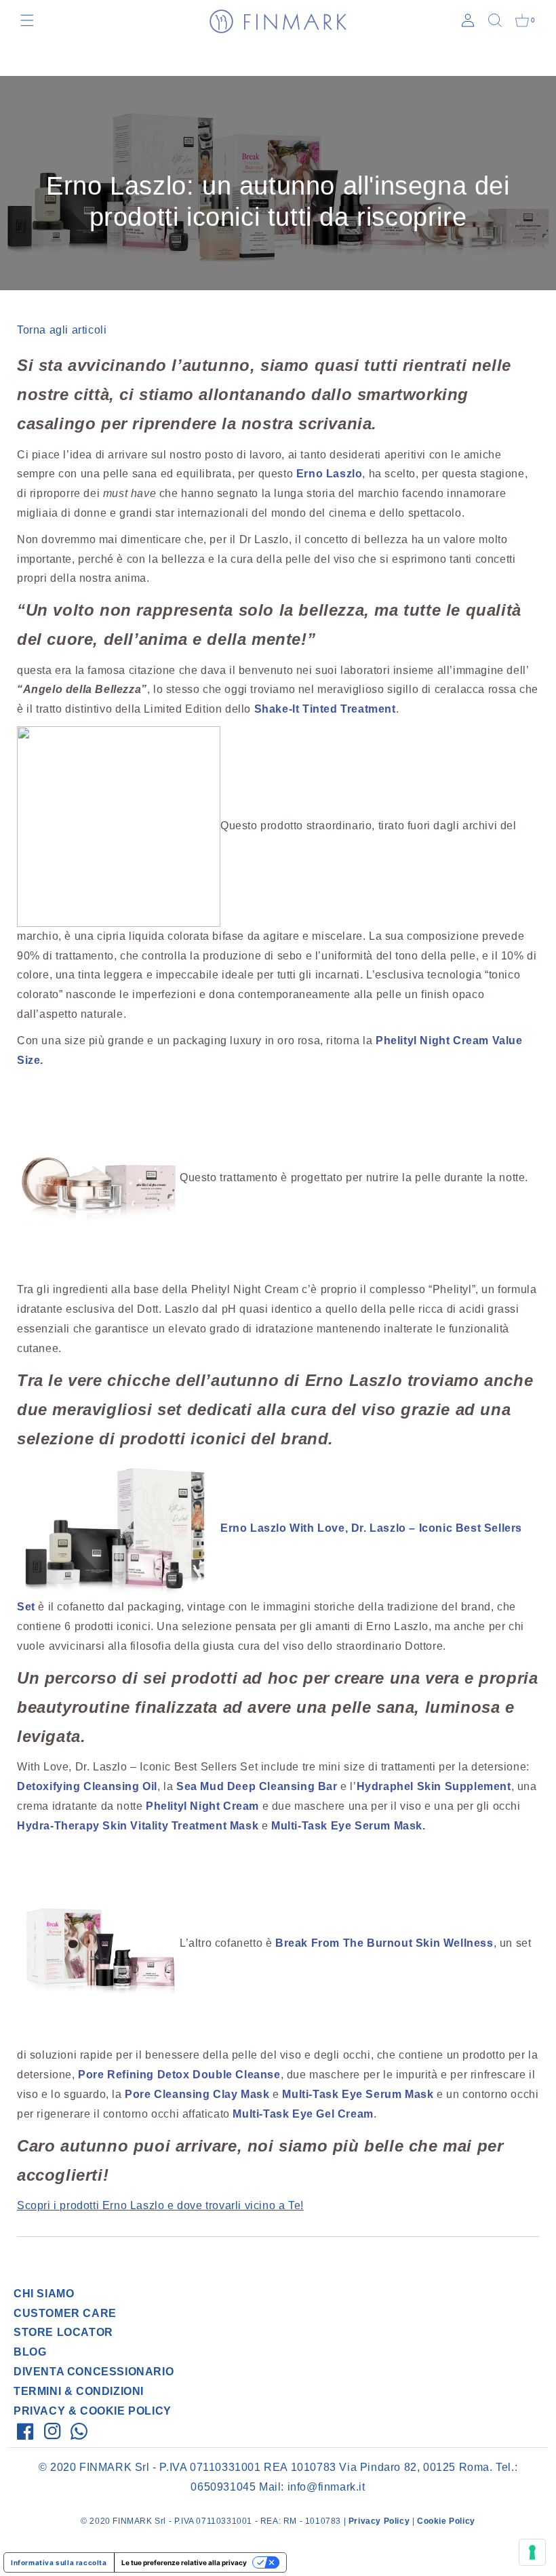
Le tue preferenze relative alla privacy (184, 2562)
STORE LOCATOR (63, 2332)
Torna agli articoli (62, 330)
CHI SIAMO (44, 2294)
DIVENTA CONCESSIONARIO (94, 2372)
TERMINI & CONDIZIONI (79, 2391)
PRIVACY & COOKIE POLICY (93, 2411)
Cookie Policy (446, 2521)
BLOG (30, 2352)
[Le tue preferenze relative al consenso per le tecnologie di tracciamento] (532, 2552)
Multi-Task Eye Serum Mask (347, 1826)
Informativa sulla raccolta (59, 2562)
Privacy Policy (379, 2521)
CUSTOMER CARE (65, 2313)
